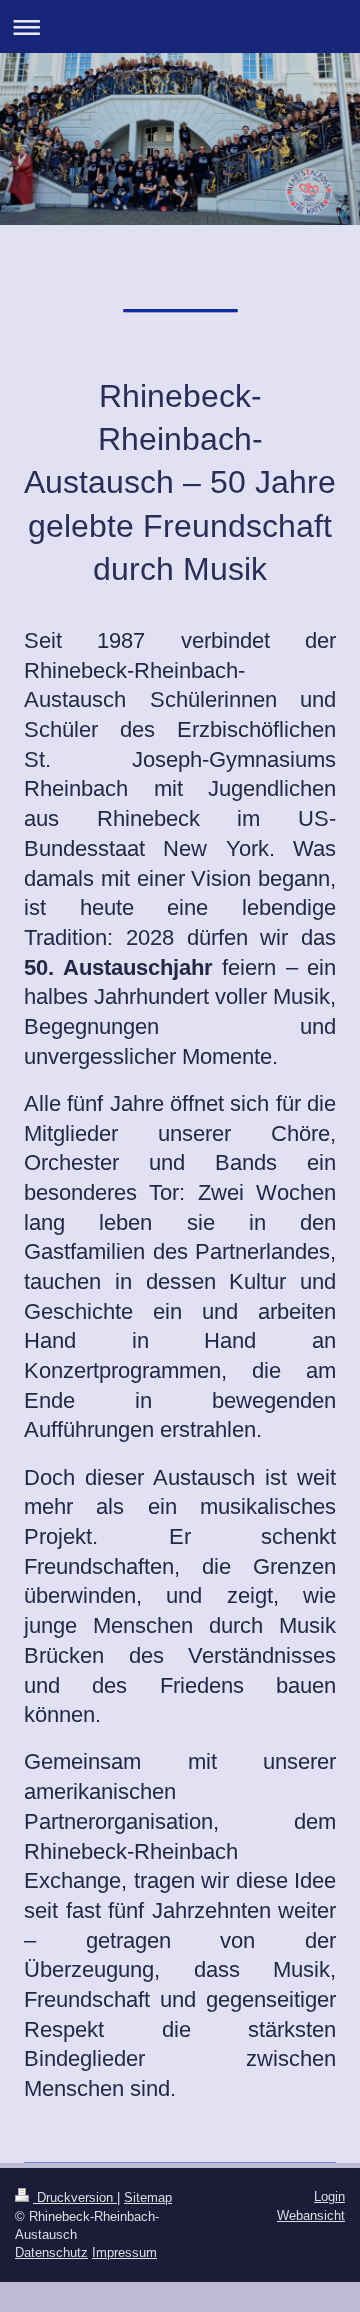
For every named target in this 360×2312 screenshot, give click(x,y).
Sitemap (148, 2197)
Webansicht (311, 2215)
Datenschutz (51, 2252)
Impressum (124, 2252)
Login (329, 2196)
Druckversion (75, 2197)
